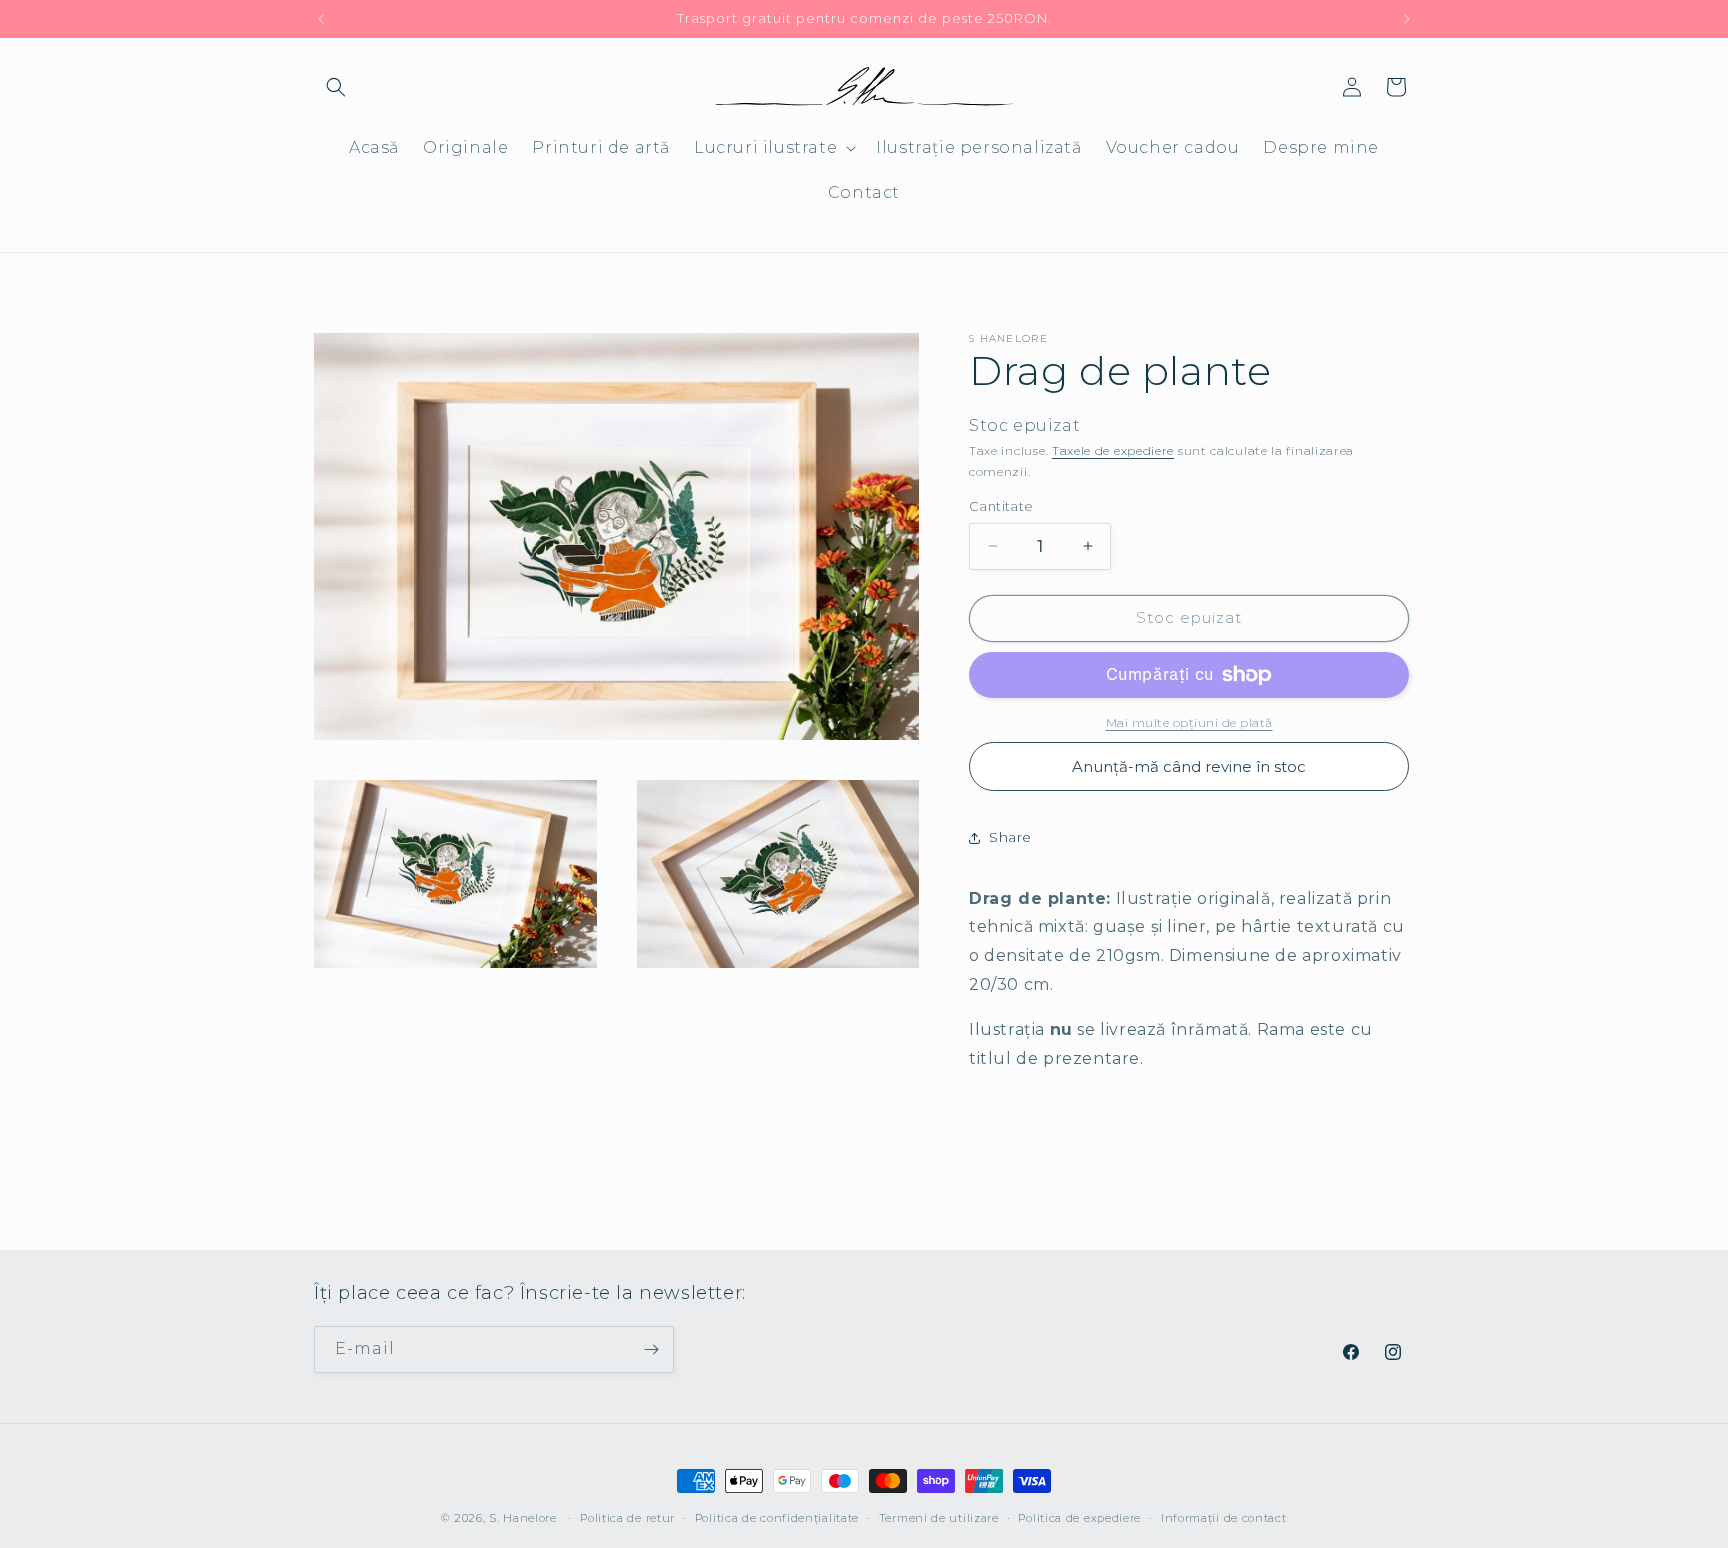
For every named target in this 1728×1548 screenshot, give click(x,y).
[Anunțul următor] (1407, 19)
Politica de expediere (1079, 1518)
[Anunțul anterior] (321, 19)
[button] (336, 87)
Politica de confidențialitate (777, 1518)
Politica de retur (627, 1518)
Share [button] (1010, 837)
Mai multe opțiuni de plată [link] (1189, 722)
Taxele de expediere (1113, 450)
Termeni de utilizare (939, 1518)
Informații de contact (1224, 1518)
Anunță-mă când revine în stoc (1189, 766)
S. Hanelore (523, 1518)
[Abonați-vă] (651, 1349)
